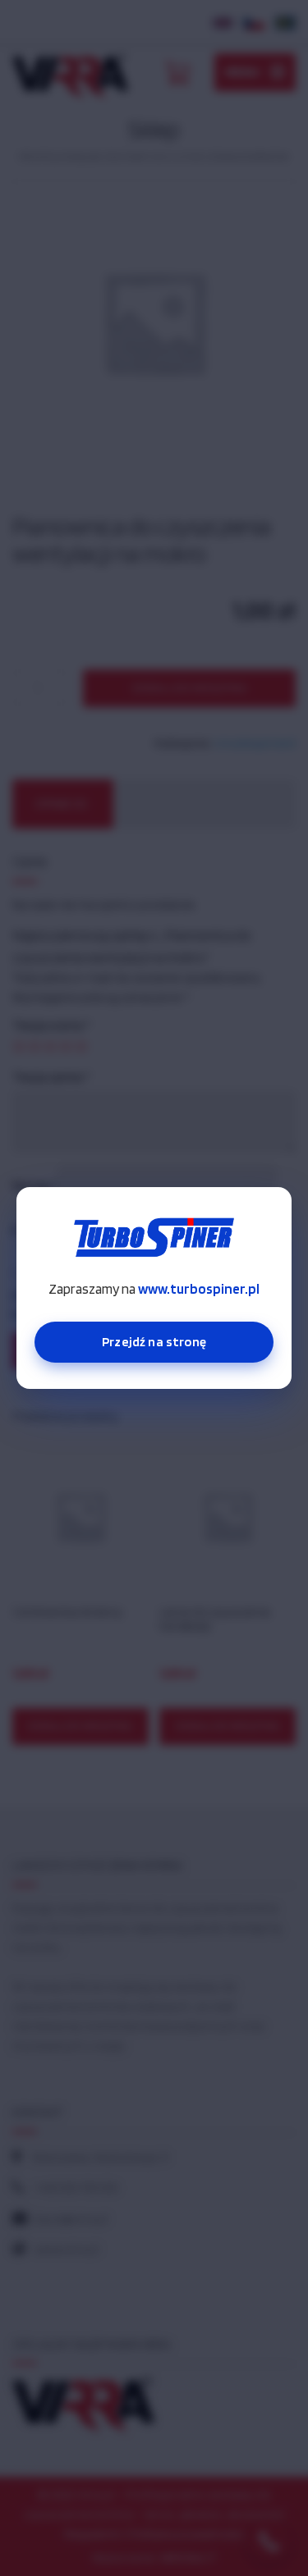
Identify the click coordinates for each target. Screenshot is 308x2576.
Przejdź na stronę (154, 1342)
